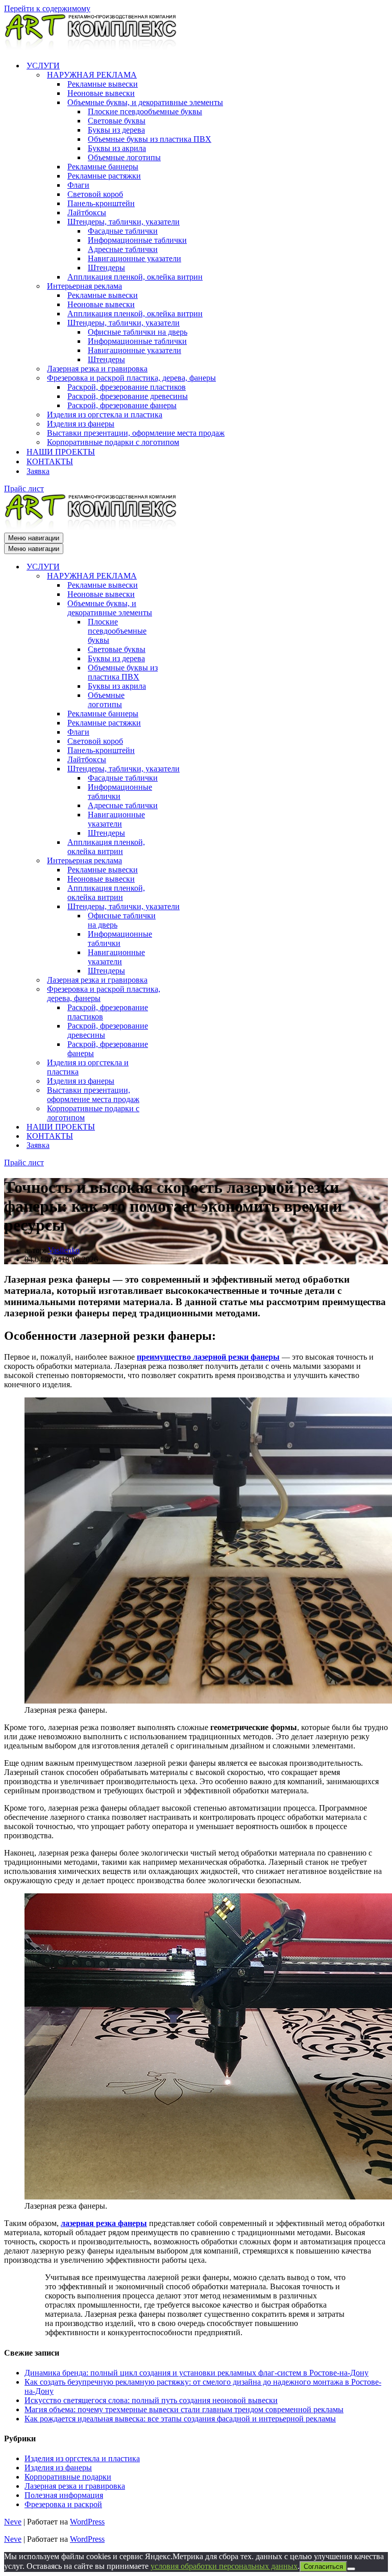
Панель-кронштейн (101, 203)
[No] (351, 2569)
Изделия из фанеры (81, 424)
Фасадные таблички (123, 231)
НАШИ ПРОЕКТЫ (61, 452)
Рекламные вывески (103, 84)
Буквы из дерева (116, 130)
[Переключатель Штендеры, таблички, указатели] (183, 769)
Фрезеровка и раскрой (63, 2504)
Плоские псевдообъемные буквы (145, 111)
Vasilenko (64, 1250)
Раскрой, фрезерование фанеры (122, 405)
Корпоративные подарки (68, 2477)
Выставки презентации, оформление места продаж (136, 433)
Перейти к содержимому (47, 8)
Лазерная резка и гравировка (97, 369)
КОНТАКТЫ (50, 461)
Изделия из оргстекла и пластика (105, 415)
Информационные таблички (137, 240)
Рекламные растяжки (104, 176)
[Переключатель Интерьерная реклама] (183, 861)
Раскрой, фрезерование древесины (128, 396)
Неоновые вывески (101, 93)
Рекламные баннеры (103, 167)
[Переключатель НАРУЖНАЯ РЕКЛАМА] (183, 576)
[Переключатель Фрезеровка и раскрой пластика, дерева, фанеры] (183, 994)
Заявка (38, 471)
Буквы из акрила (117, 148)
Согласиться (323, 2567)
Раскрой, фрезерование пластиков (127, 387)
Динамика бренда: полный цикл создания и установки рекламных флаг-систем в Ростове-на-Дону (197, 2373)
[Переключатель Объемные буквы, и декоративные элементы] (183, 608)
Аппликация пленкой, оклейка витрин (135, 277)
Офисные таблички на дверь (138, 332)
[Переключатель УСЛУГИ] (183, 567)
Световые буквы (117, 121)
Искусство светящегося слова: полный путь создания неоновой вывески (151, 2400)
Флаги (78, 185)
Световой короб (95, 194)
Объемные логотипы (124, 157)
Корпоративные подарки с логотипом (113, 442)
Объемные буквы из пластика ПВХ (150, 139)
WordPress (87, 2522)
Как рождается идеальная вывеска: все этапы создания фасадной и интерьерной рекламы (180, 2419)
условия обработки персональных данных (224, 2566)
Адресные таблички (123, 249)
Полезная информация (64, 2495)
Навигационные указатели (134, 258)
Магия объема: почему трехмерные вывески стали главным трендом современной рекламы (184, 2409)
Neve (13, 2522)
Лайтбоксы (87, 212)
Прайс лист (24, 489)
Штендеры (106, 268)
